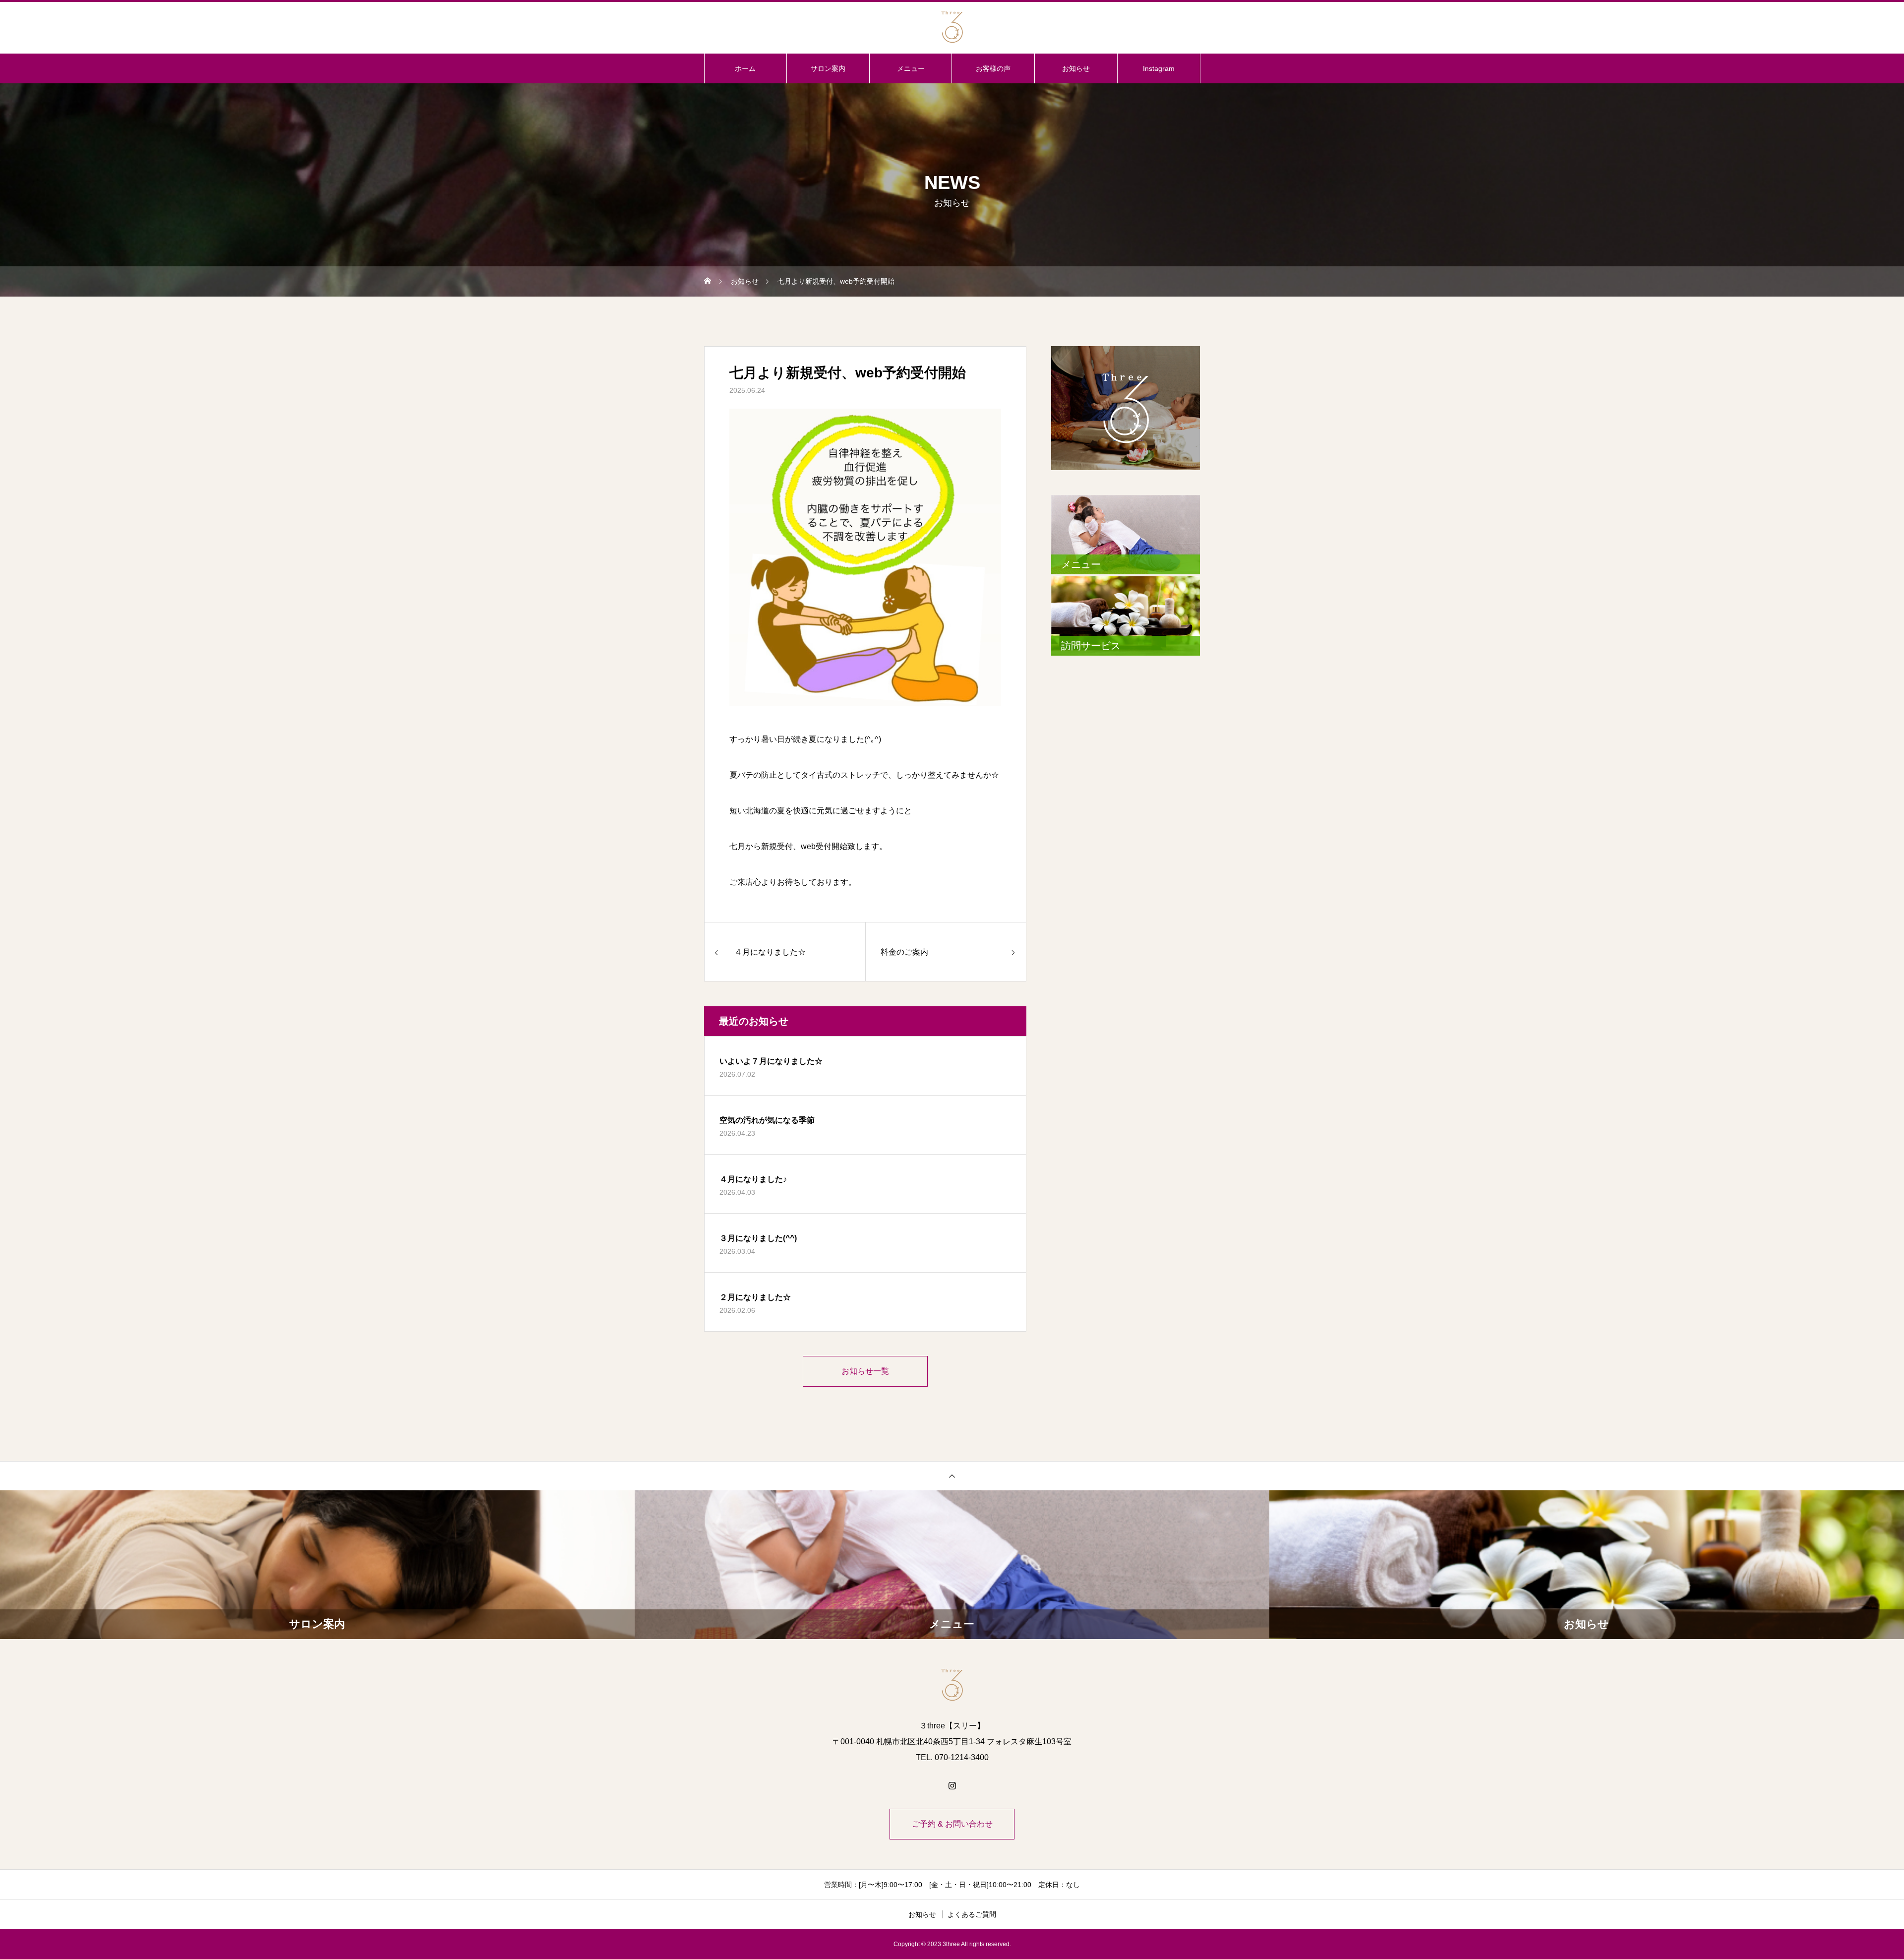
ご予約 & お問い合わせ (952, 1824)
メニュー (911, 68)
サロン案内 (828, 68)
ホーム (745, 68)
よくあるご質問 (972, 1914)
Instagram (1159, 68)
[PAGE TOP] (952, 1476)
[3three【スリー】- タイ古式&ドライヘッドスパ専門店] (952, 27)
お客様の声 (993, 68)
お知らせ (1076, 68)
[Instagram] (952, 1785)
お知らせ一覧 (865, 1371)
